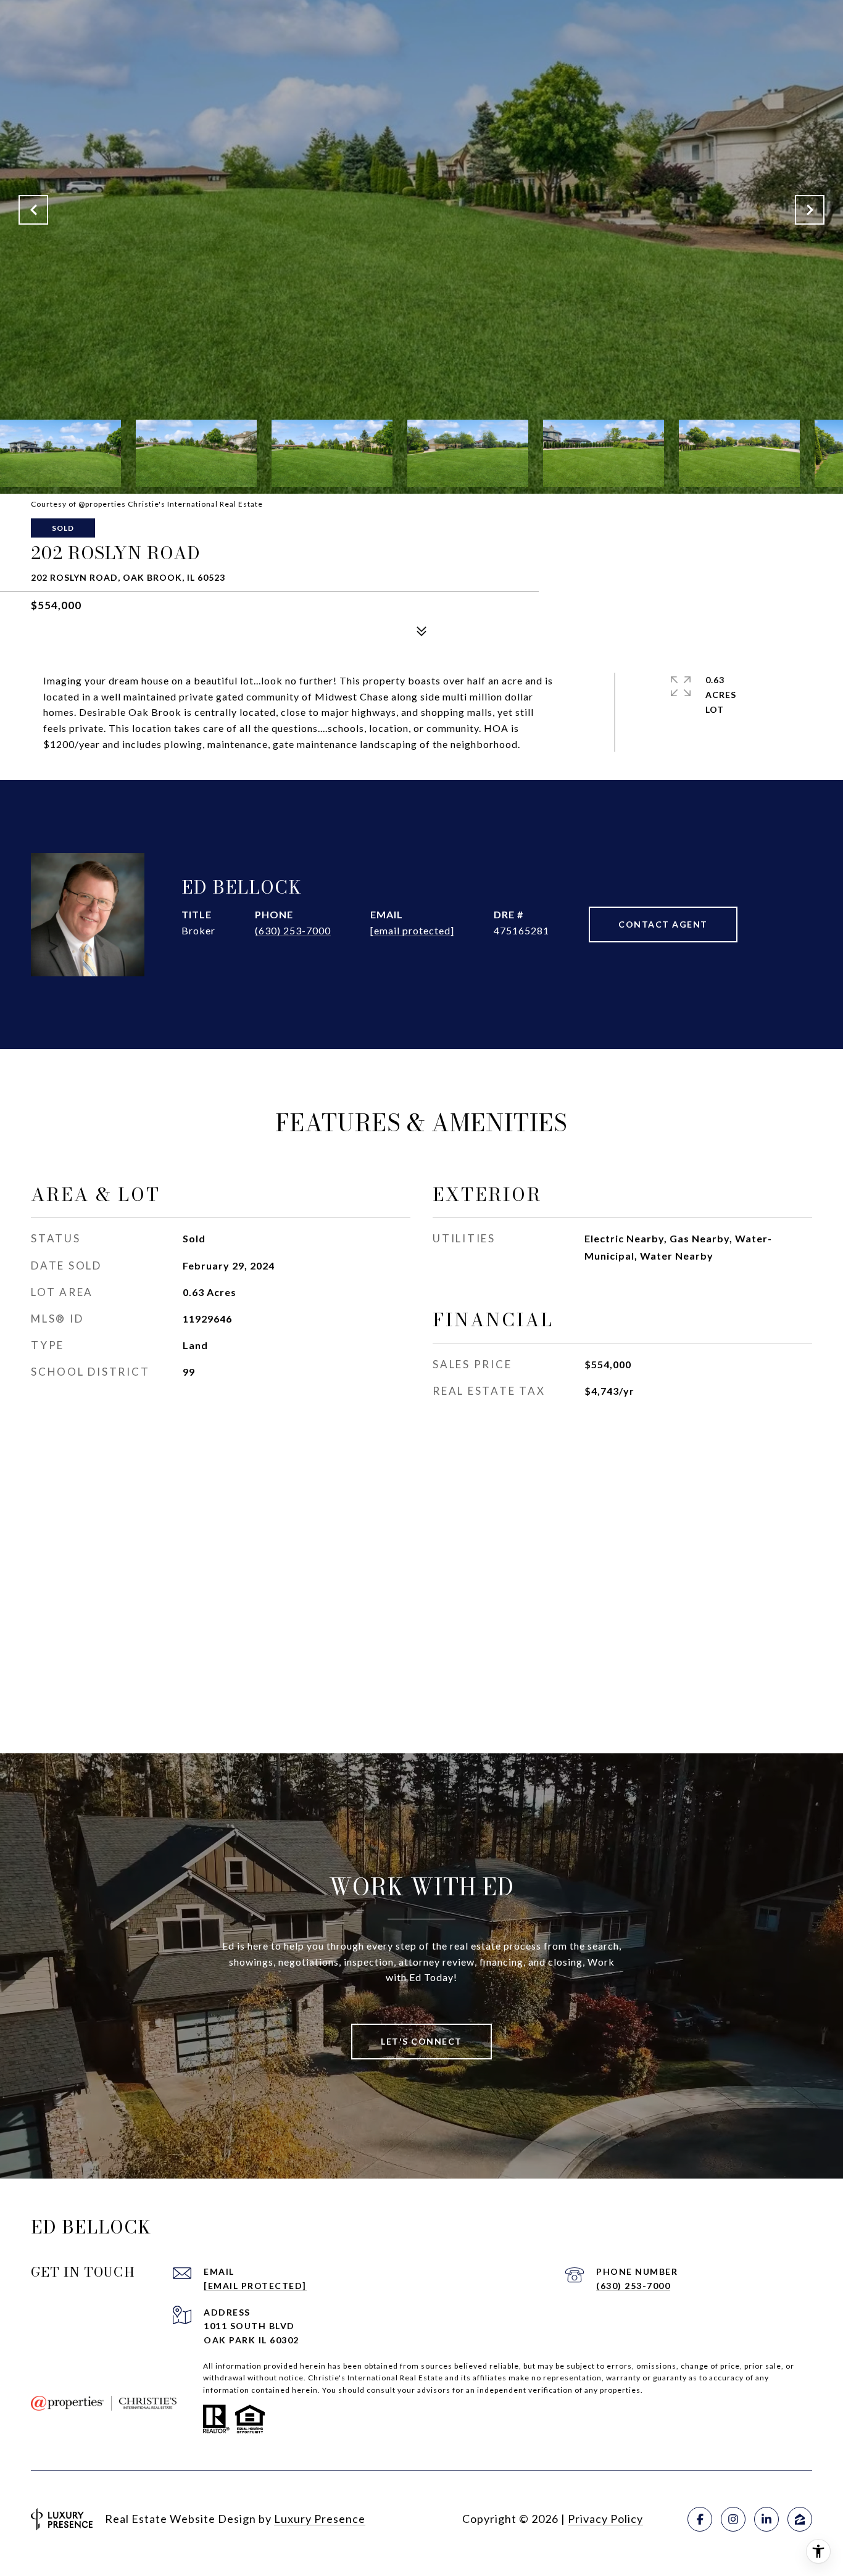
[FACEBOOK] (700, 2519)
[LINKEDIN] (766, 2519)
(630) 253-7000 (293, 930)
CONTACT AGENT (663, 924)
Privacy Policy (605, 2519)
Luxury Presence (320, 2519)
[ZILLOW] (800, 2519)
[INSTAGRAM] (733, 2519)
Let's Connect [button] (421, 2041)
